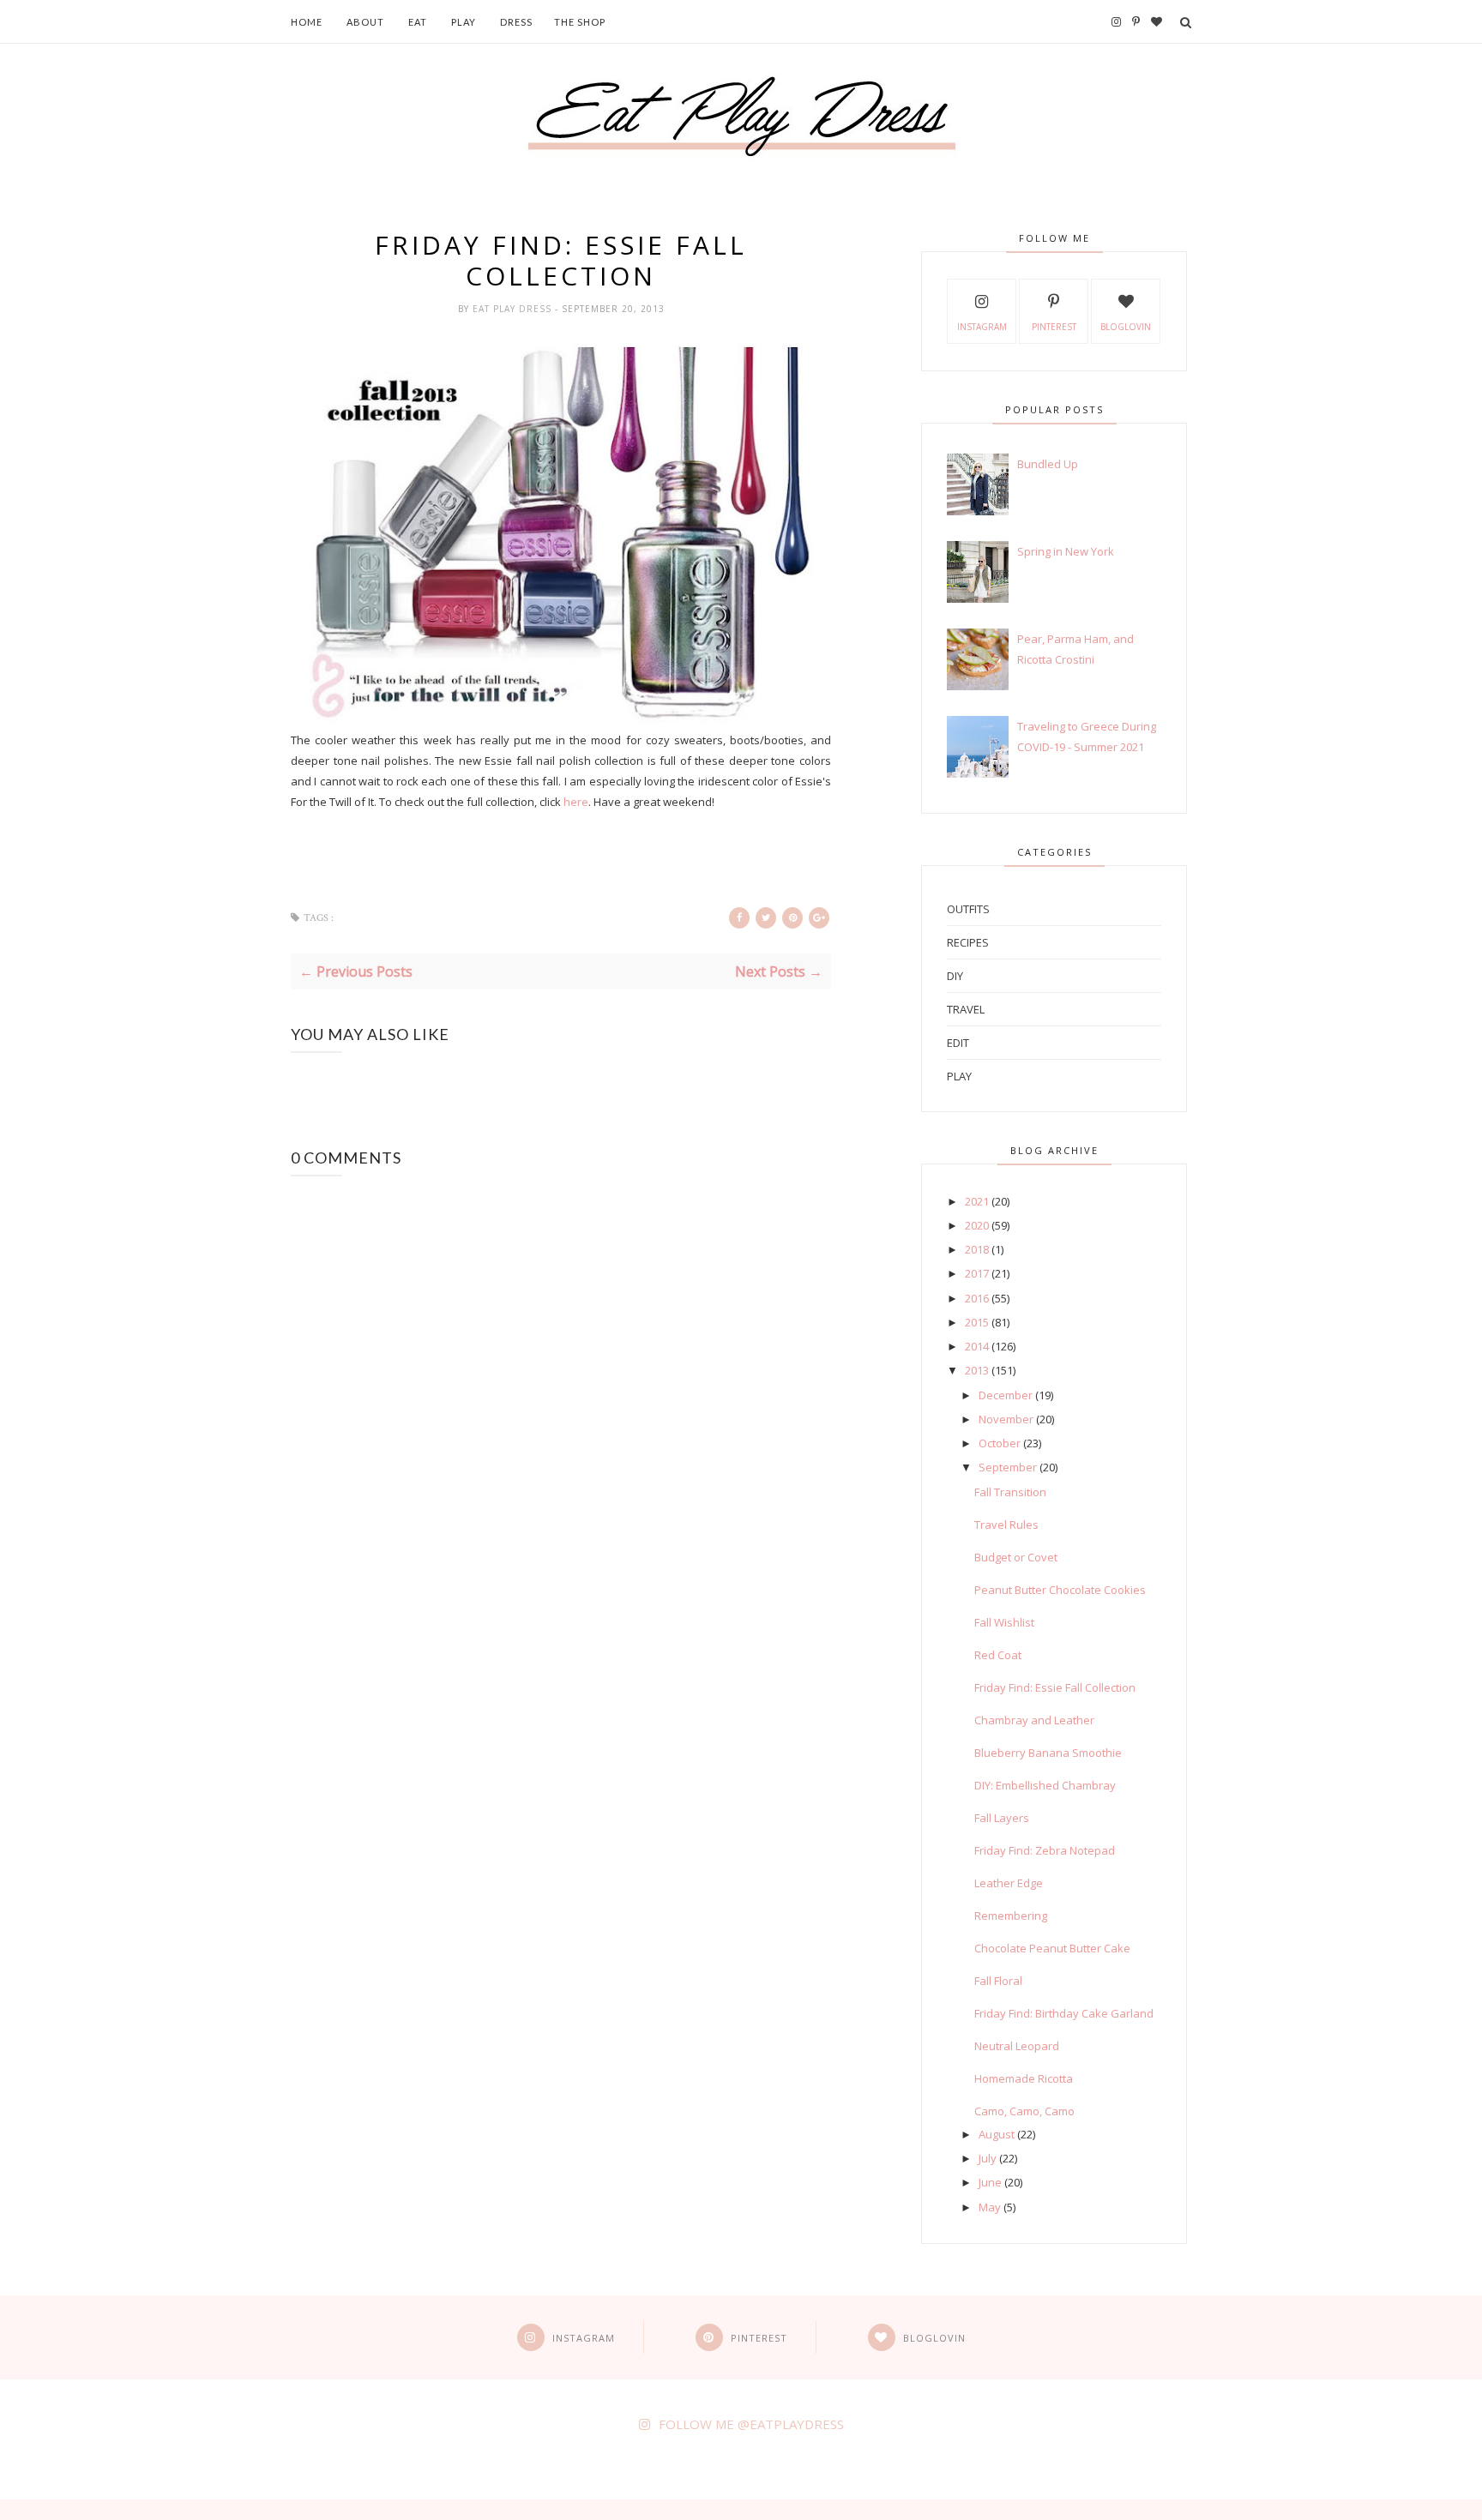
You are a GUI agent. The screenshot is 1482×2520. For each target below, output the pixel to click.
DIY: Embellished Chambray (1045, 1785)
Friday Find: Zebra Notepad (1045, 1850)
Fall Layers (1002, 1818)
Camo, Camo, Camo (1024, 2111)
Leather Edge (1009, 1883)
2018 (977, 1249)
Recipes (968, 942)
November (1006, 1419)
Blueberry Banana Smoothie (1048, 1753)
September (1008, 1467)
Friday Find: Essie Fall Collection (1055, 1687)
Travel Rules (1006, 1525)
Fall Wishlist (1004, 1622)
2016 (977, 1298)
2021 (977, 1201)
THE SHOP (580, 22)
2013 (977, 1370)
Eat (418, 22)
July (988, 2158)
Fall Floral (998, 1981)
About (365, 22)
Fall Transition (1010, 1492)
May (990, 2207)
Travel (966, 1009)
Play (464, 22)
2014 (977, 1346)
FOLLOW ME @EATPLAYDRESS (751, 2424)
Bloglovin (1126, 327)
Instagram (982, 327)
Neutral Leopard (1017, 2046)
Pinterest (1054, 327)
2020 (977, 1225)
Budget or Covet (1016, 1557)
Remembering (1011, 1916)
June (990, 2182)
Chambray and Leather (1034, 1720)
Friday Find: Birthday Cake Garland (1064, 2013)
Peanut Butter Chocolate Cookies (1060, 1590)
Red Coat (998, 1655)
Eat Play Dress (514, 309)
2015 (977, 1322)
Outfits (968, 909)
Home (307, 22)
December (1006, 1395)
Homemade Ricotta (1024, 2078)
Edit (958, 1043)
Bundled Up (1048, 464)
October (1000, 1443)
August (997, 2134)
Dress (516, 22)
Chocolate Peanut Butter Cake (1052, 1948)
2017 (977, 1273)
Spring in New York (1066, 551)
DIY (955, 976)
